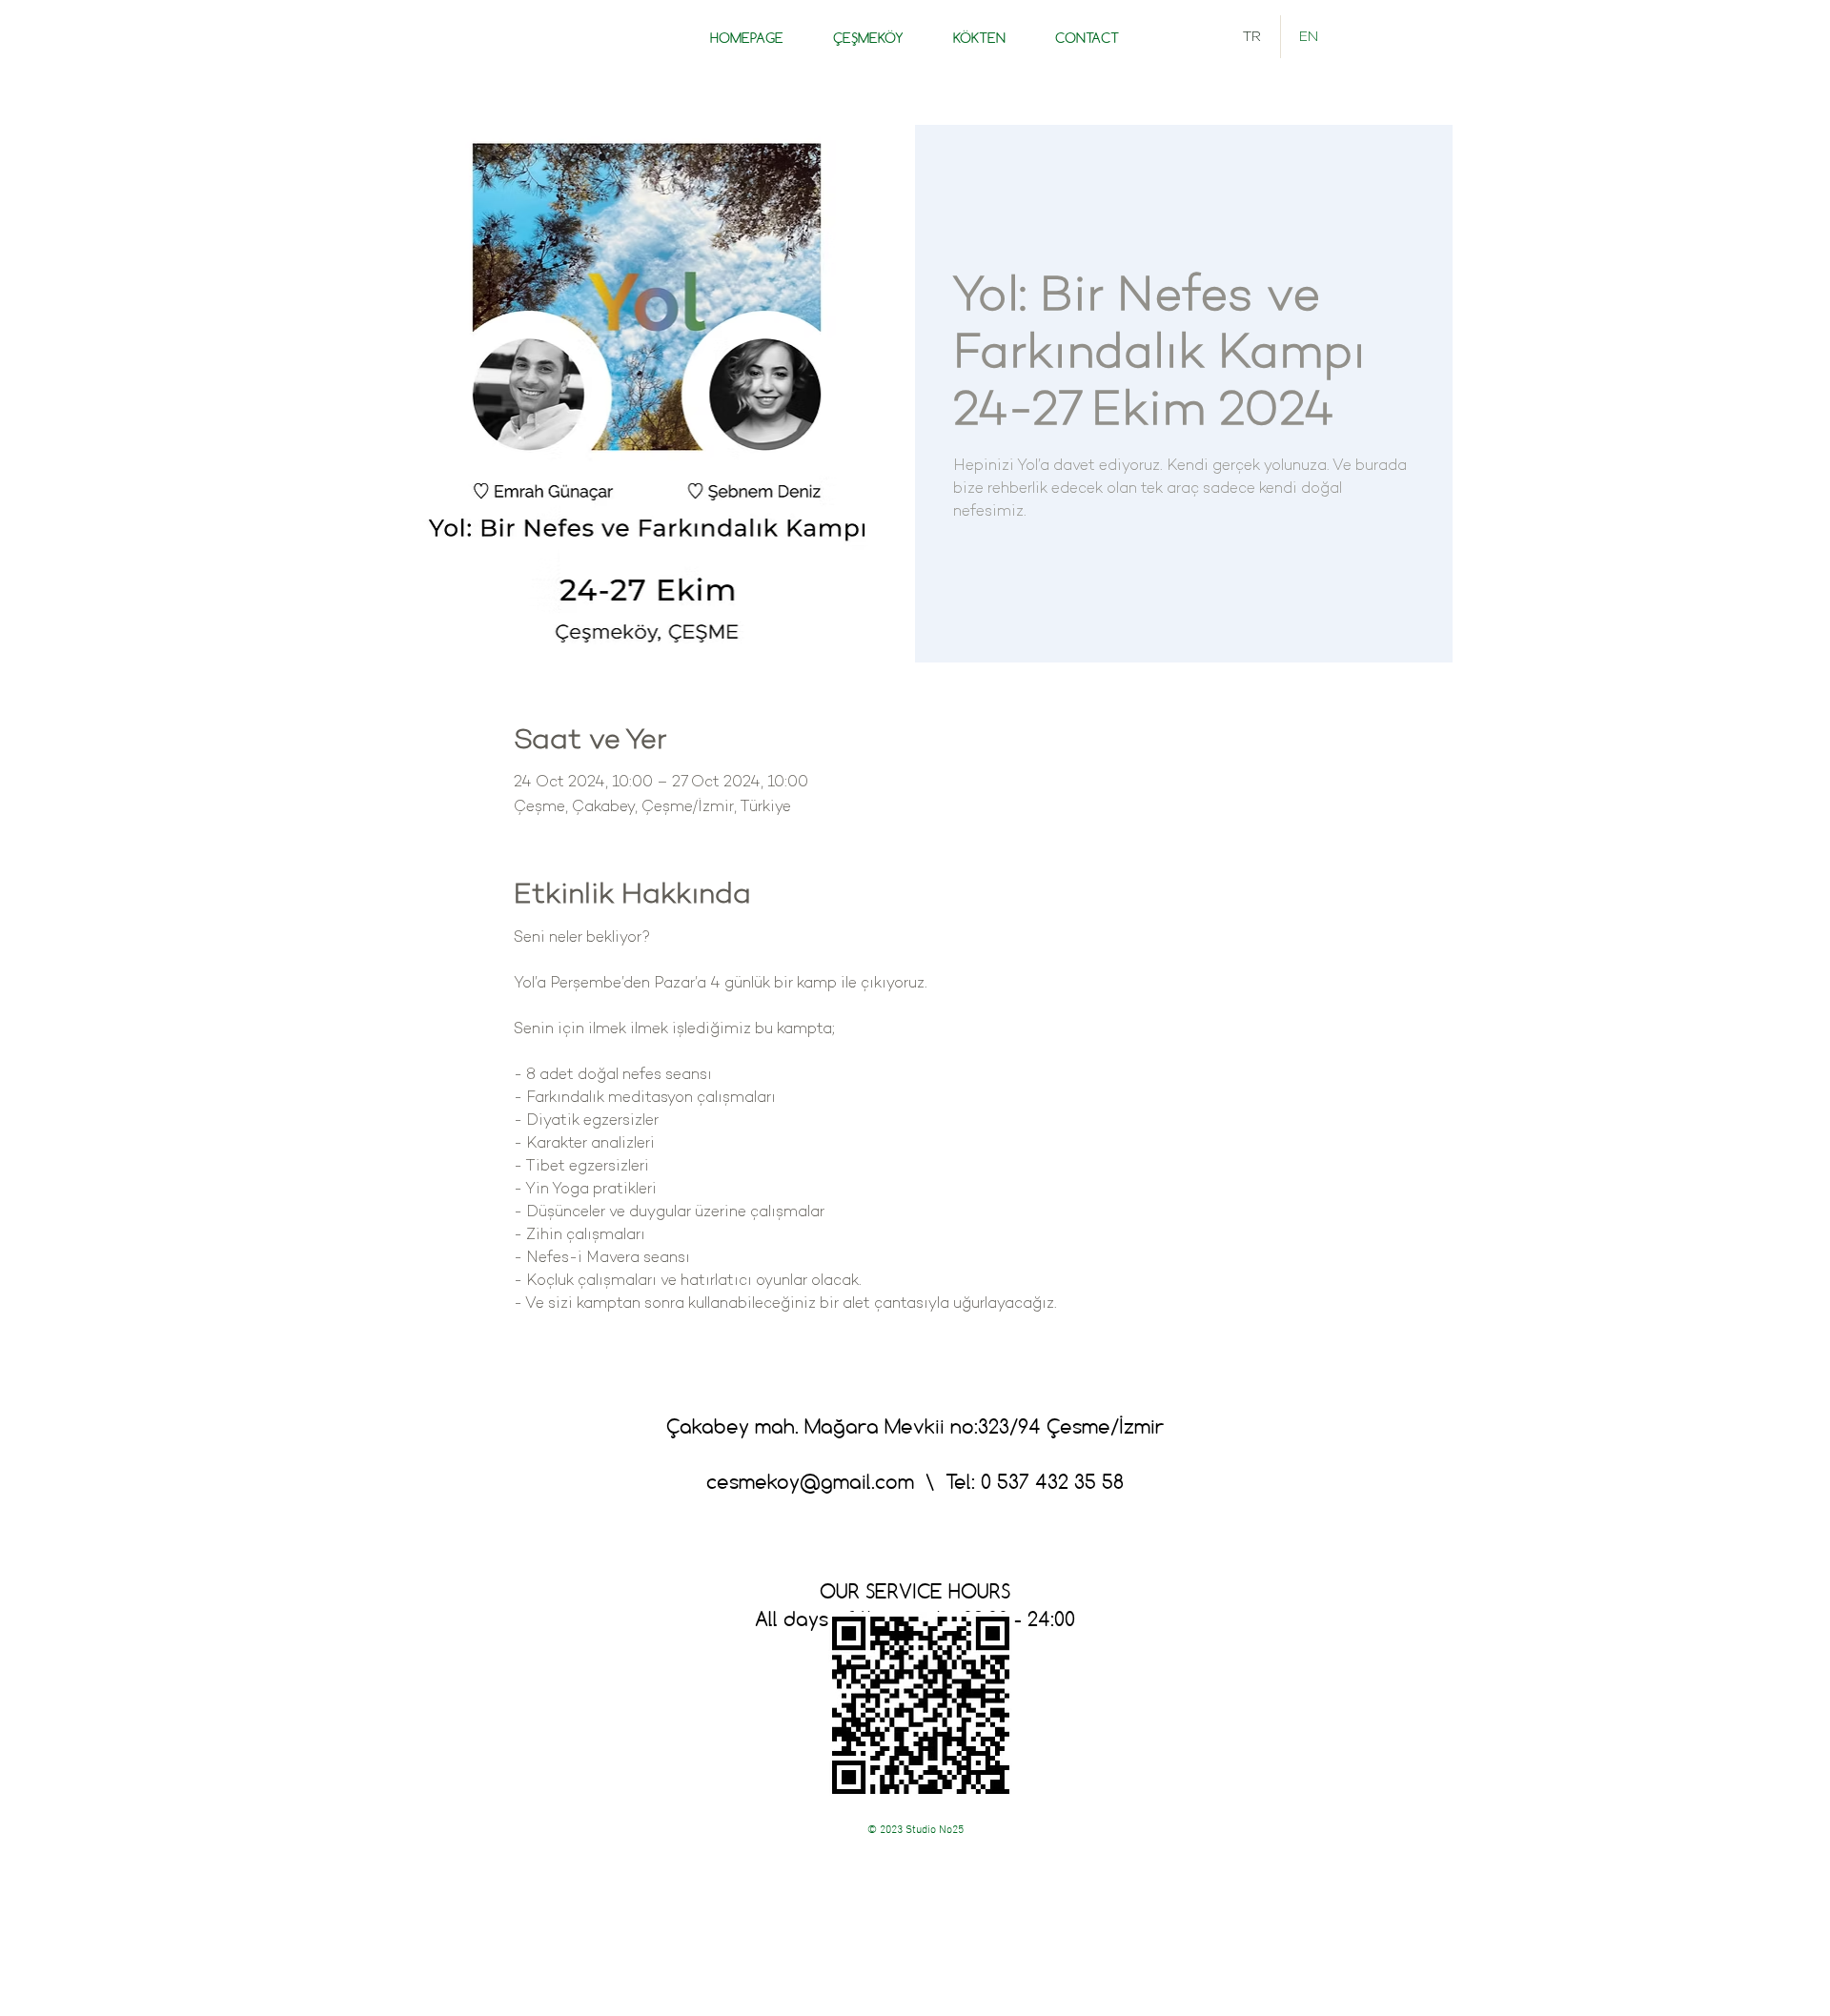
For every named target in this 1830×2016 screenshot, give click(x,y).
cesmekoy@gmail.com (810, 1481)
